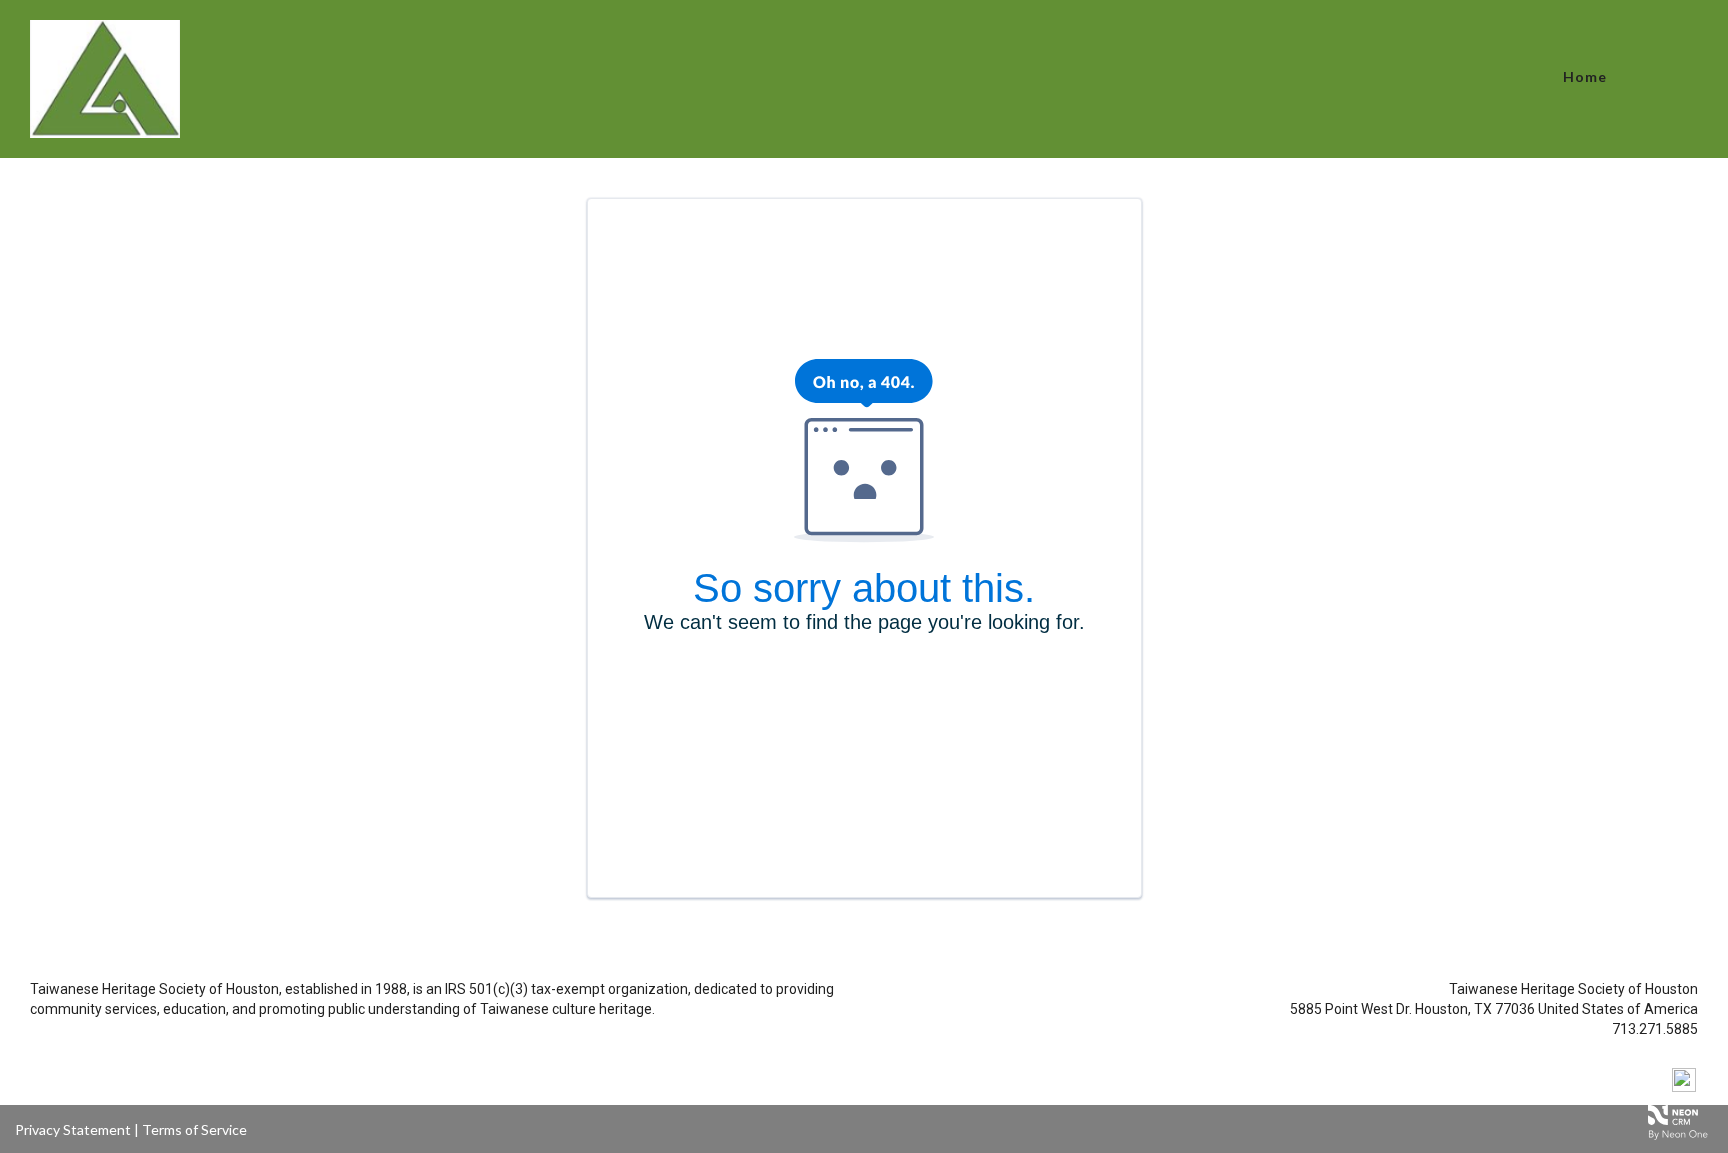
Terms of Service (194, 1129)
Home (1585, 76)
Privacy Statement (73, 1129)
